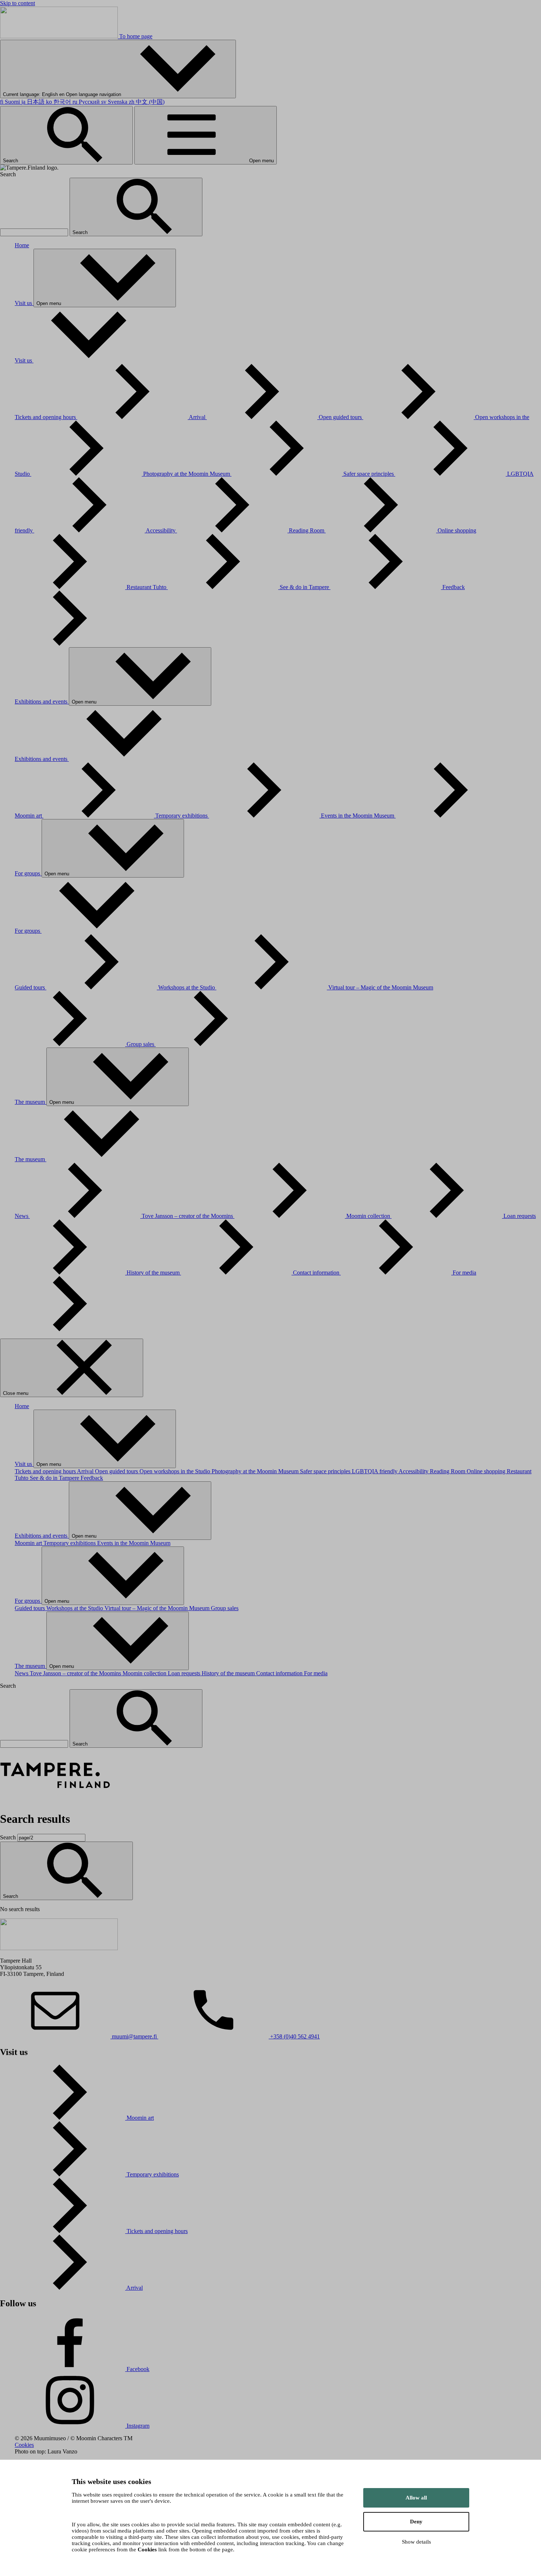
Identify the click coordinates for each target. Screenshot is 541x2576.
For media (316, 1673)
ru (86, 102)
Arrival (198, 417)
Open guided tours (341, 417)
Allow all (416, 2498)
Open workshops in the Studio (176, 1471)
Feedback (92, 1478)
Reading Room (307, 530)
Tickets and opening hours (46, 417)
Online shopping (487, 1471)
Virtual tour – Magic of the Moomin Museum (158, 1608)
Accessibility (161, 530)
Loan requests (185, 1673)
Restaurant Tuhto (147, 587)
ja (33, 102)
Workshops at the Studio (187, 987)
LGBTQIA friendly (375, 1471)
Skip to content (17, 3)
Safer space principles (369, 474)
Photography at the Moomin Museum (187, 474)
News (22, 1216)
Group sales (141, 1044)
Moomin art (29, 816)
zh (147, 102)
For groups (28, 873)
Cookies (24, 2445)
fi (10, 102)
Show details (416, 2542)
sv (114, 102)
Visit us (24, 303)
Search (11, 161)
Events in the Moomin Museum (358, 816)
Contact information (317, 1273)
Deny (416, 2522)
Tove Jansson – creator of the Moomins (188, 1216)
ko (59, 102)
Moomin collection (369, 1216)
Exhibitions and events (42, 701)
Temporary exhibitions (182, 816)
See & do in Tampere (305, 587)
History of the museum (154, 1273)
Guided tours (31, 987)
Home (22, 245)
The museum (31, 1102)
